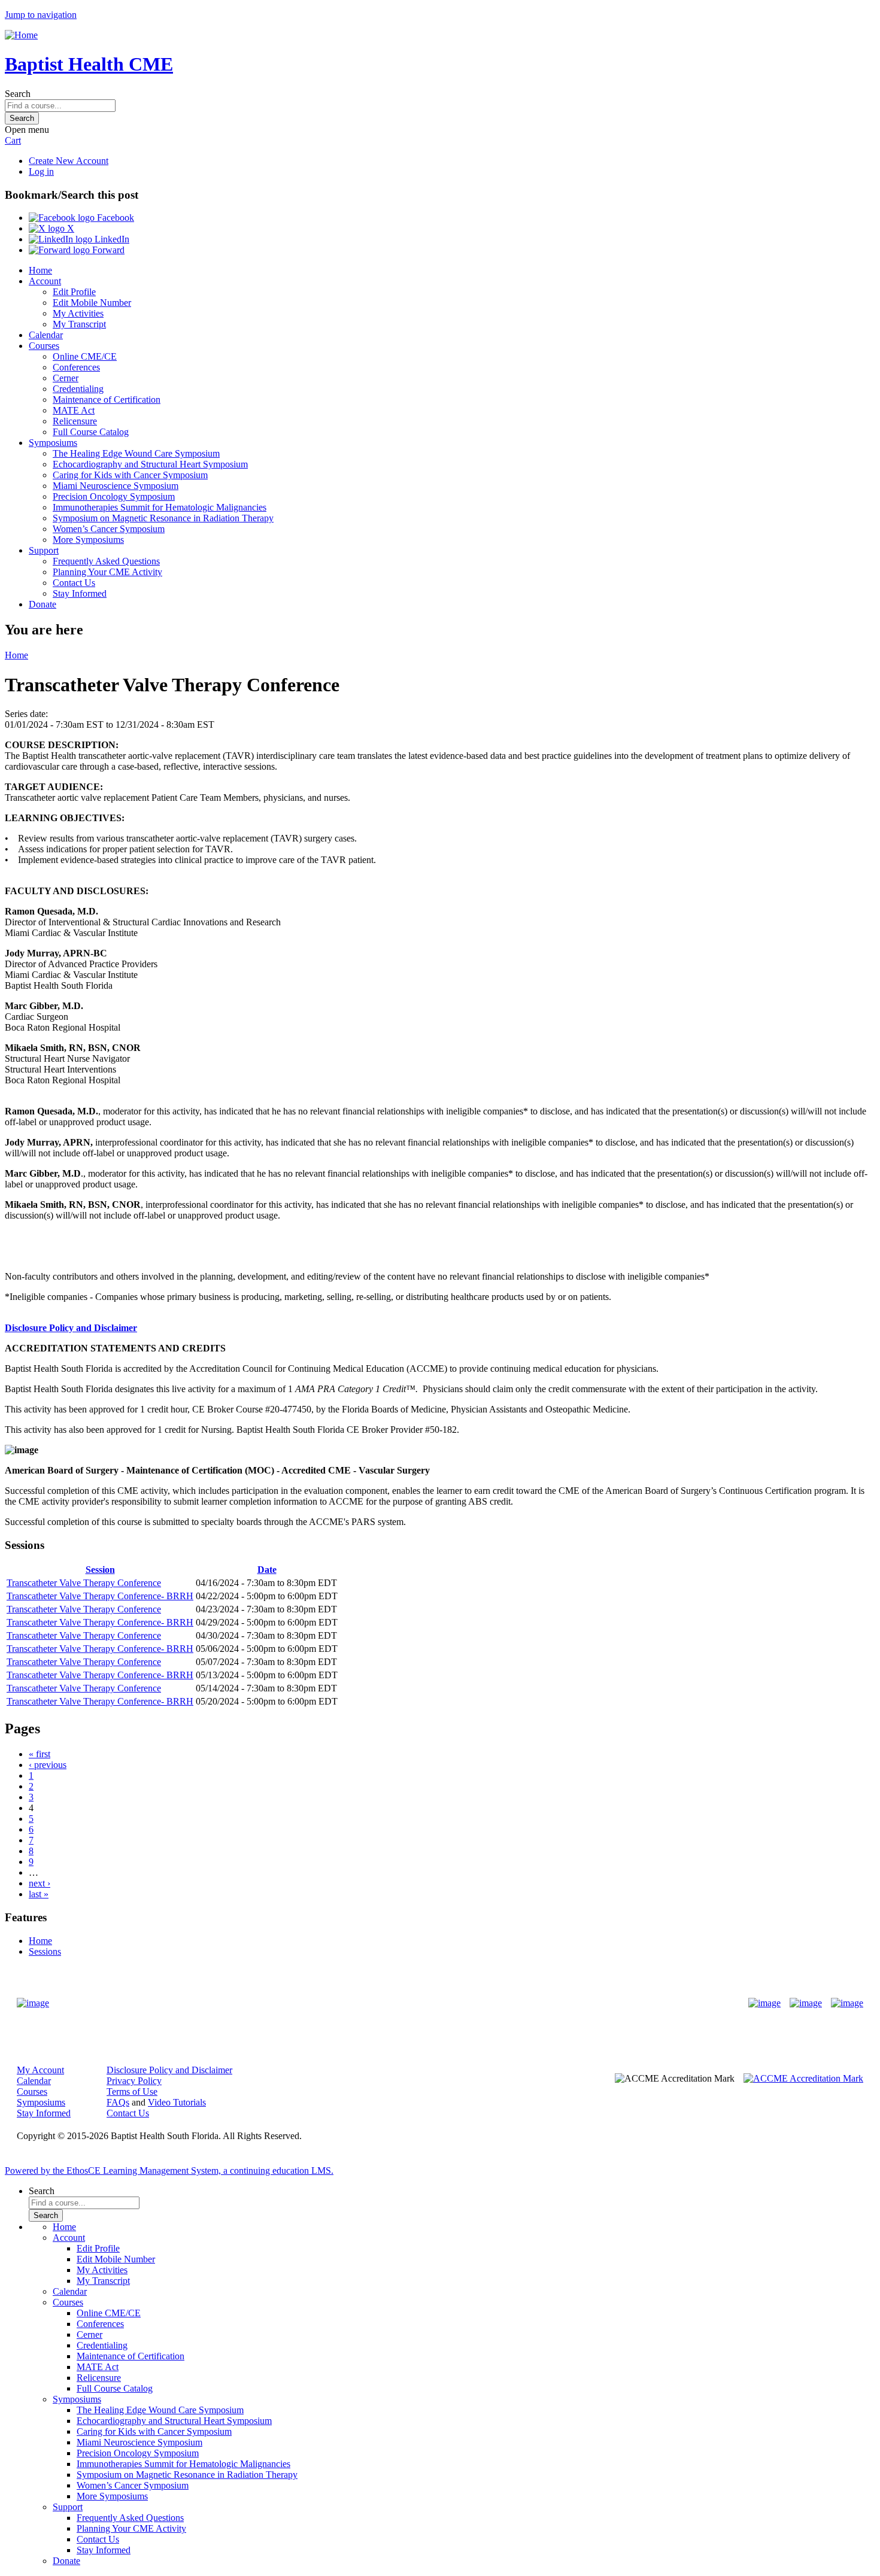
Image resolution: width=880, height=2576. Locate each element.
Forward (107, 250)
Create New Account (69, 161)
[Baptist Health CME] (33, 2003)
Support (44, 550)
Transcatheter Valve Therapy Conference (84, 1583)
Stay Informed (80, 593)
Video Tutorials (177, 2102)
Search (18, 94)
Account (45, 281)
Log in (41, 171)
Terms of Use (132, 2092)
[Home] (21, 35)
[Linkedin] (847, 2003)
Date (267, 1570)
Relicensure (75, 421)
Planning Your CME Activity (107, 572)
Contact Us (74, 583)
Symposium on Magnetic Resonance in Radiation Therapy (163, 518)
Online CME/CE (85, 356)
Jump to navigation (41, 15)
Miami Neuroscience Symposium (116, 486)
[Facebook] (764, 2003)
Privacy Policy (134, 2081)
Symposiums (53, 443)
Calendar (46, 335)
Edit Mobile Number (92, 303)
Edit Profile (74, 292)
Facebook (114, 218)
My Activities (78, 313)
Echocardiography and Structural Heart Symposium (150, 464)
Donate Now (403, 2004)
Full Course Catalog (91, 432)
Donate (43, 604)
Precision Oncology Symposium (114, 496)
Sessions (45, 1951)
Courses (44, 346)
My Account (40, 2070)
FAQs (118, 2102)
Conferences (76, 367)
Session (100, 1570)
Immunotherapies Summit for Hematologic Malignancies (160, 507)
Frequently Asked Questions (106, 561)
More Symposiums (88, 540)
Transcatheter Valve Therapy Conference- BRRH (100, 1596)
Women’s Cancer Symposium (109, 529)
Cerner (66, 378)
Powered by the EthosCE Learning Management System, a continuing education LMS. (169, 2171)
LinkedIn (111, 239)
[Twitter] (806, 2003)
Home (40, 270)
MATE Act (74, 410)
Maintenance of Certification (107, 400)
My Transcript (79, 324)
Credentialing (78, 389)
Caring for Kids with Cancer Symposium (130, 475)
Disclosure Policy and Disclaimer (71, 1328)
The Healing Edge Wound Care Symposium (136, 453)
